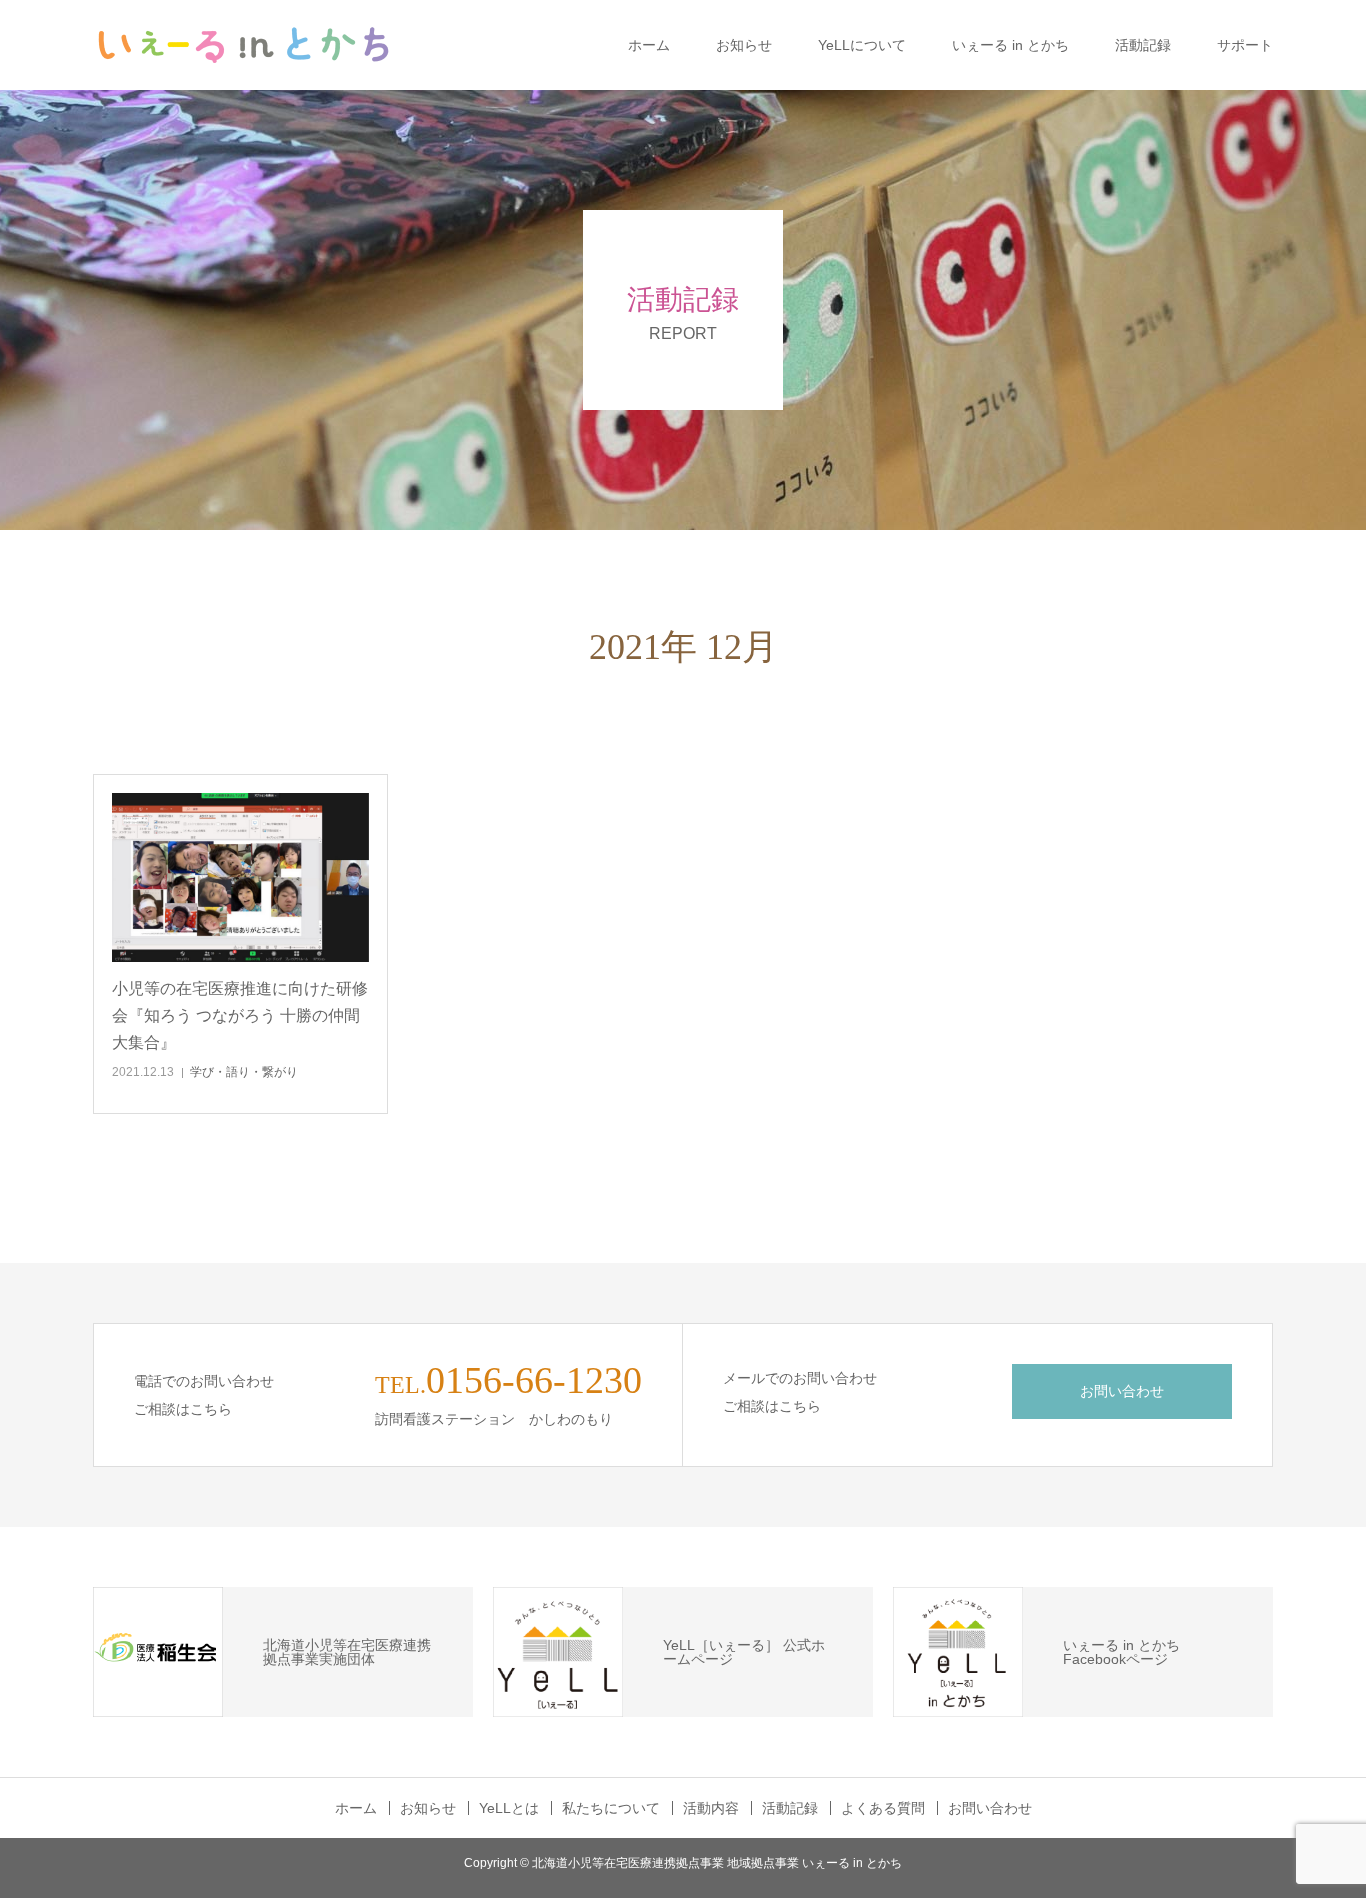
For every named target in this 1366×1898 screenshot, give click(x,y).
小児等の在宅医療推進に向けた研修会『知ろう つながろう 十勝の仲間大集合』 (240, 1015)
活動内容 (711, 1808)
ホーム (649, 45)
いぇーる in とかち (1010, 45)
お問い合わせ (1122, 1391)
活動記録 (1143, 45)
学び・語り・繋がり (244, 1072)
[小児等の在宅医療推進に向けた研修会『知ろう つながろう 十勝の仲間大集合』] (240, 877)
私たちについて (611, 1808)
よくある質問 (883, 1808)
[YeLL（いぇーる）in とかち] (243, 45)
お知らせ (744, 45)
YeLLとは (509, 1808)
